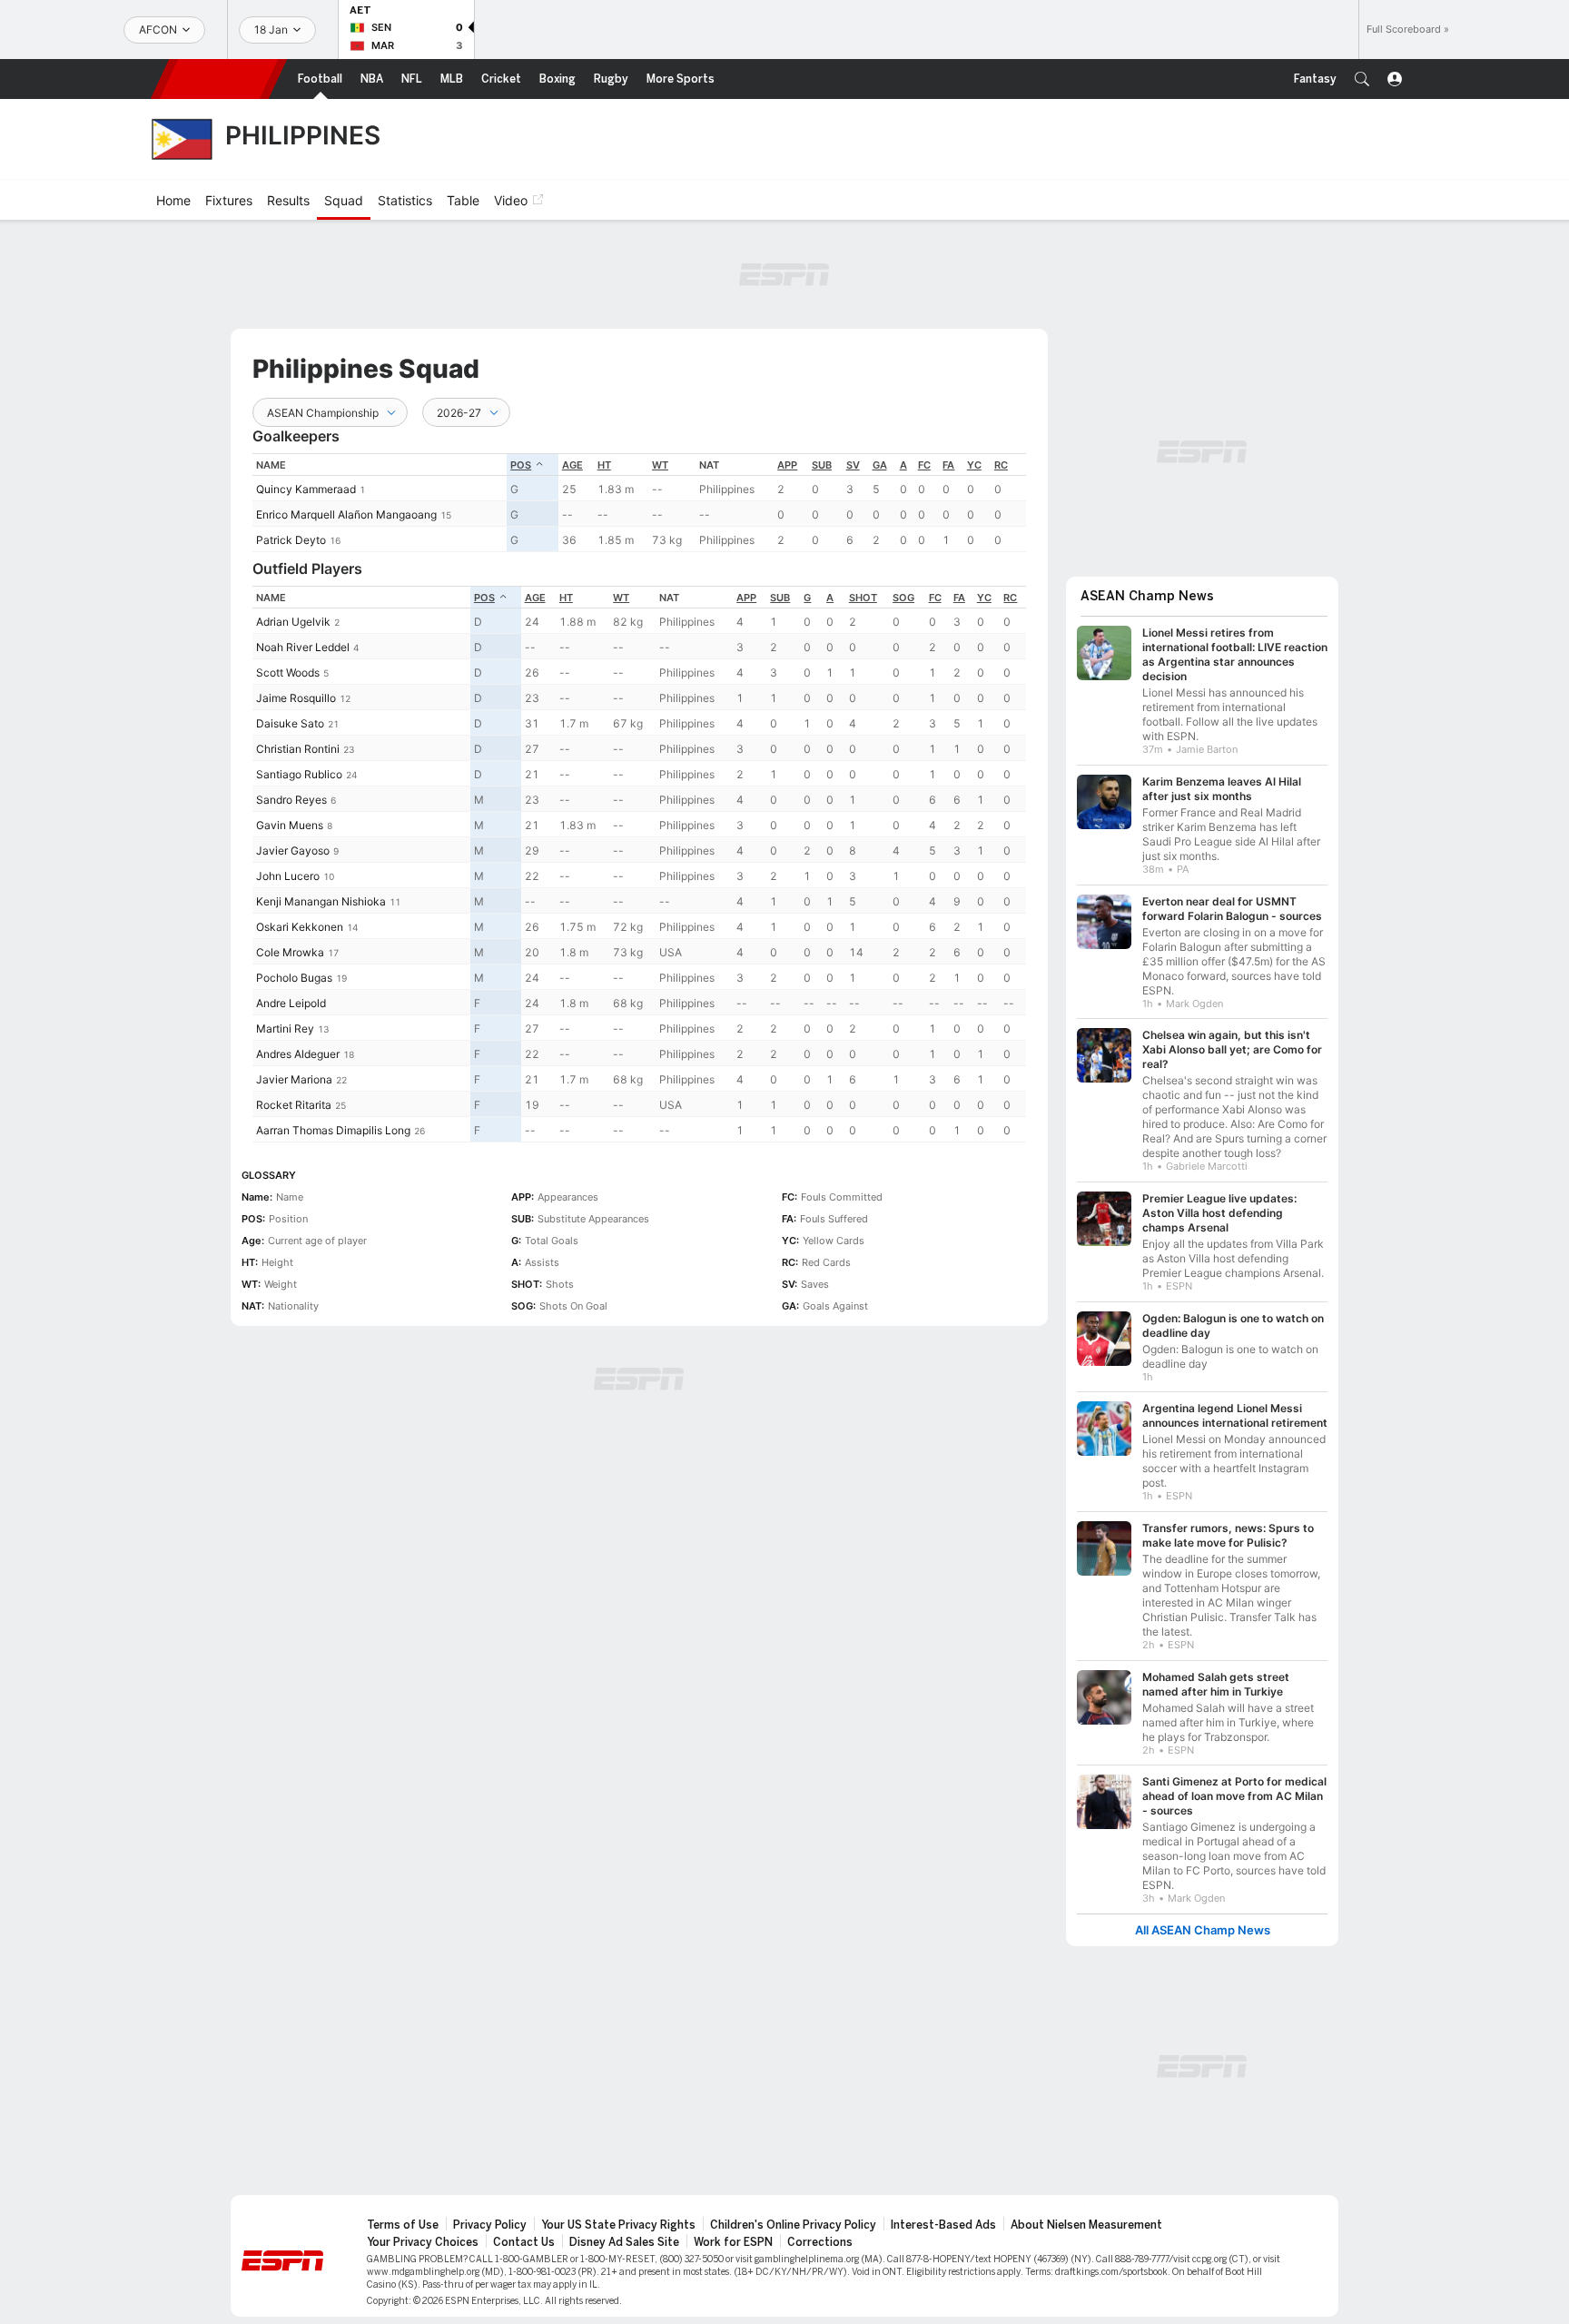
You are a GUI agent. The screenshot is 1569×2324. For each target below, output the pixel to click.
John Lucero (288, 876)
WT (660, 465)
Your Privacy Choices (423, 2242)
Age (572, 465)
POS (521, 465)
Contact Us (524, 2242)
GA (880, 465)
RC (1001, 465)
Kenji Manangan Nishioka (321, 901)
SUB (822, 465)
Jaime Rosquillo (296, 698)
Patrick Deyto (291, 540)
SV (853, 465)
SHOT (863, 598)
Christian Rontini (298, 749)
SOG (903, 598)
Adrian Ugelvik (293, 622)
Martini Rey (285, 1028)
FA (948, 465)
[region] (639, 503)
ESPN (219, 79)
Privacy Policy (490, 2225)
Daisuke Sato (290, 723)
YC (974, 465)
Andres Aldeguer (298, 1054)
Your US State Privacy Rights (618, 2225)
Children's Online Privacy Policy (793, 2225)
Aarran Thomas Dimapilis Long (333, 1130)
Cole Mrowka (290, 952)
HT (604, 465)
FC (924, 465)
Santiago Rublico (299, 774)
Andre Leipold (291, 1003)
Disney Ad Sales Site (624, 2242)
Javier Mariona (294, 1079)
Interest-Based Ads (943, 2225)
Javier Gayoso (293, 850)
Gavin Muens (290, 825)
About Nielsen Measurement (1086, 2225)
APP (787, 465)
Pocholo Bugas (294, 978)
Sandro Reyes (291, 800)
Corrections (820, 2242)
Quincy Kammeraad (306, 489)
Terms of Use (403, 2225)
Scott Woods (288, 672)
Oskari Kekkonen (300, 927)
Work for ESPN (733, 2242)
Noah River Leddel (303, 647)
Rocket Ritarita (294, 1105)
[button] (1362, 79)
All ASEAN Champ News (1203, 1930)
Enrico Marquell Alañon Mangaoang (346, 514)
